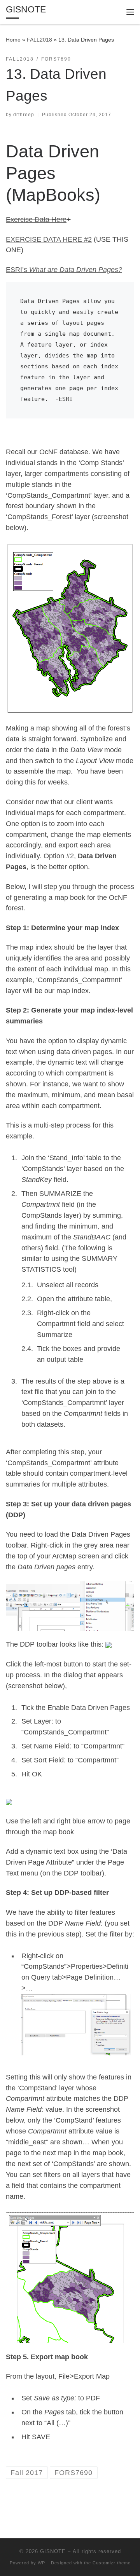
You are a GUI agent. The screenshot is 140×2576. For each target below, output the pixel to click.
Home (13, 40)
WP (41, 2563)
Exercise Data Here (36, 220)
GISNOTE (53, 2551)
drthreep (24, 115)
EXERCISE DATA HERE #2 (49, 239)
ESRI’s (64, 270)
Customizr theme (112, 2563)
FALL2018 (39, 40)
